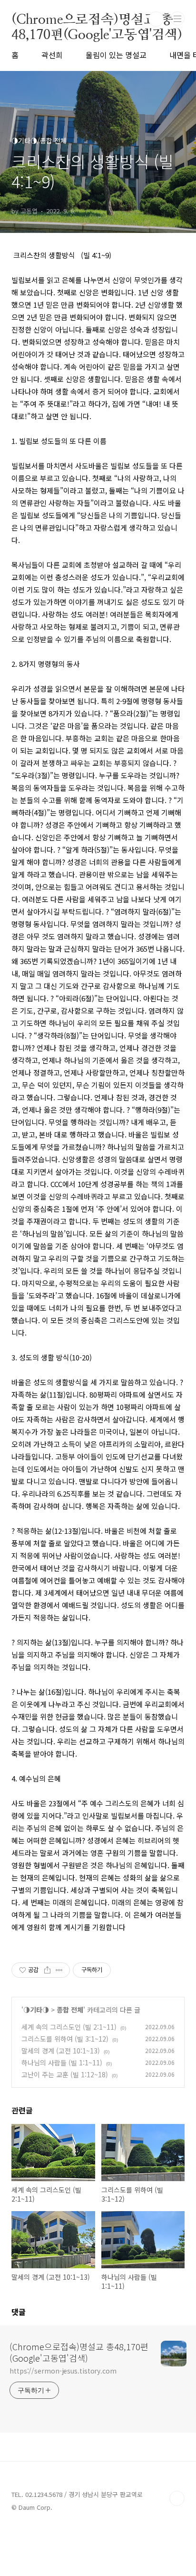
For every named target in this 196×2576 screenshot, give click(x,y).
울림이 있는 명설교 (116, 55)
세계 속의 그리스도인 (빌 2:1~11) (69, 2027)
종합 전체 (70, 2010)
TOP (177, 2498)
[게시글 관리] (59, 1970)
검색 (156, 19)
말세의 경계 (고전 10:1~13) (61, 2051)
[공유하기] (47, 1970)
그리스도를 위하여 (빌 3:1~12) (65, 2039)
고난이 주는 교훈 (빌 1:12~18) (65, 2074)
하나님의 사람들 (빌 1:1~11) (62, 2063)
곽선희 (52, 55)
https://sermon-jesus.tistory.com (63, 2371)
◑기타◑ (36, 2010)
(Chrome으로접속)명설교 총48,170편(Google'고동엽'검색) (97, 19)
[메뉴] (177, 19)
